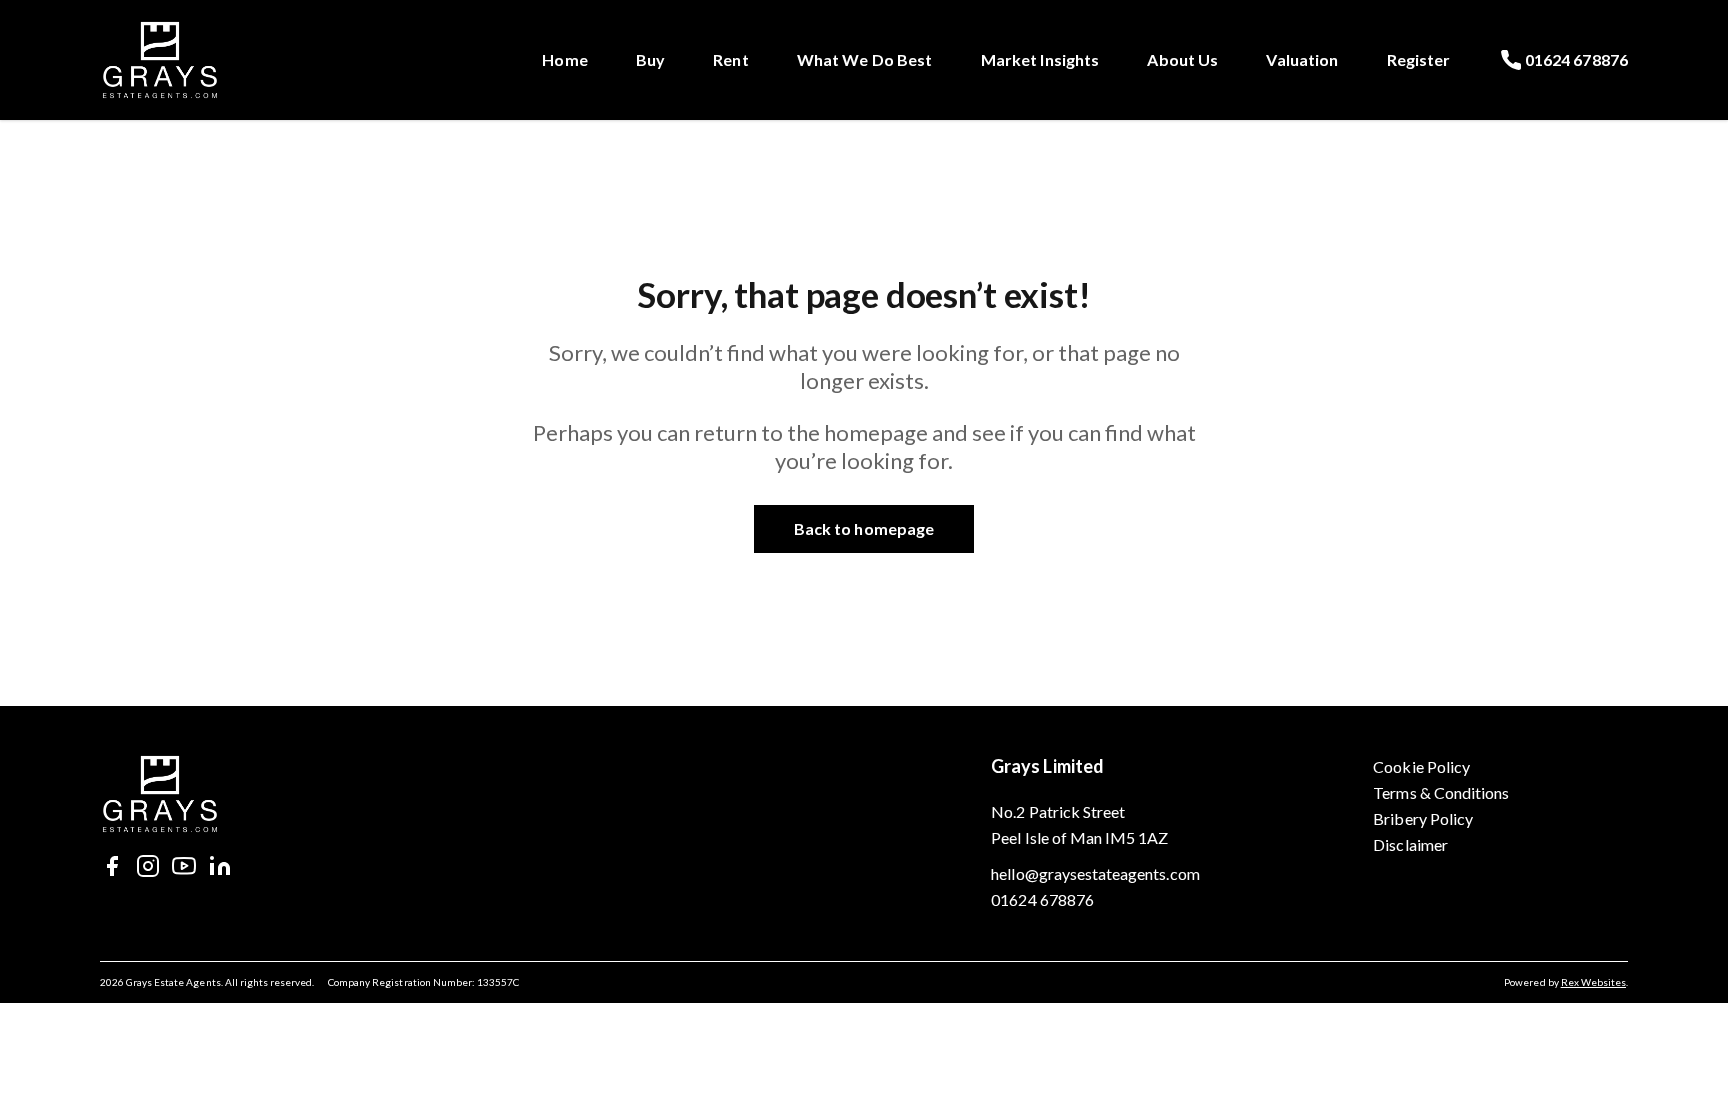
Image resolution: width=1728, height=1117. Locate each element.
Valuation (1302, 59)
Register (1419, 59)
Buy (650, 59)
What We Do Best (865, 59)
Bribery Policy (1423, 818)
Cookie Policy (1421, 766)
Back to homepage (864, 528)
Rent (731, 59)
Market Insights (1040, 59)
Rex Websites (1593, 982)
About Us (1182, 59)
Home (565, 59)
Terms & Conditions (1441, 792)
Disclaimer (1410, 844)
